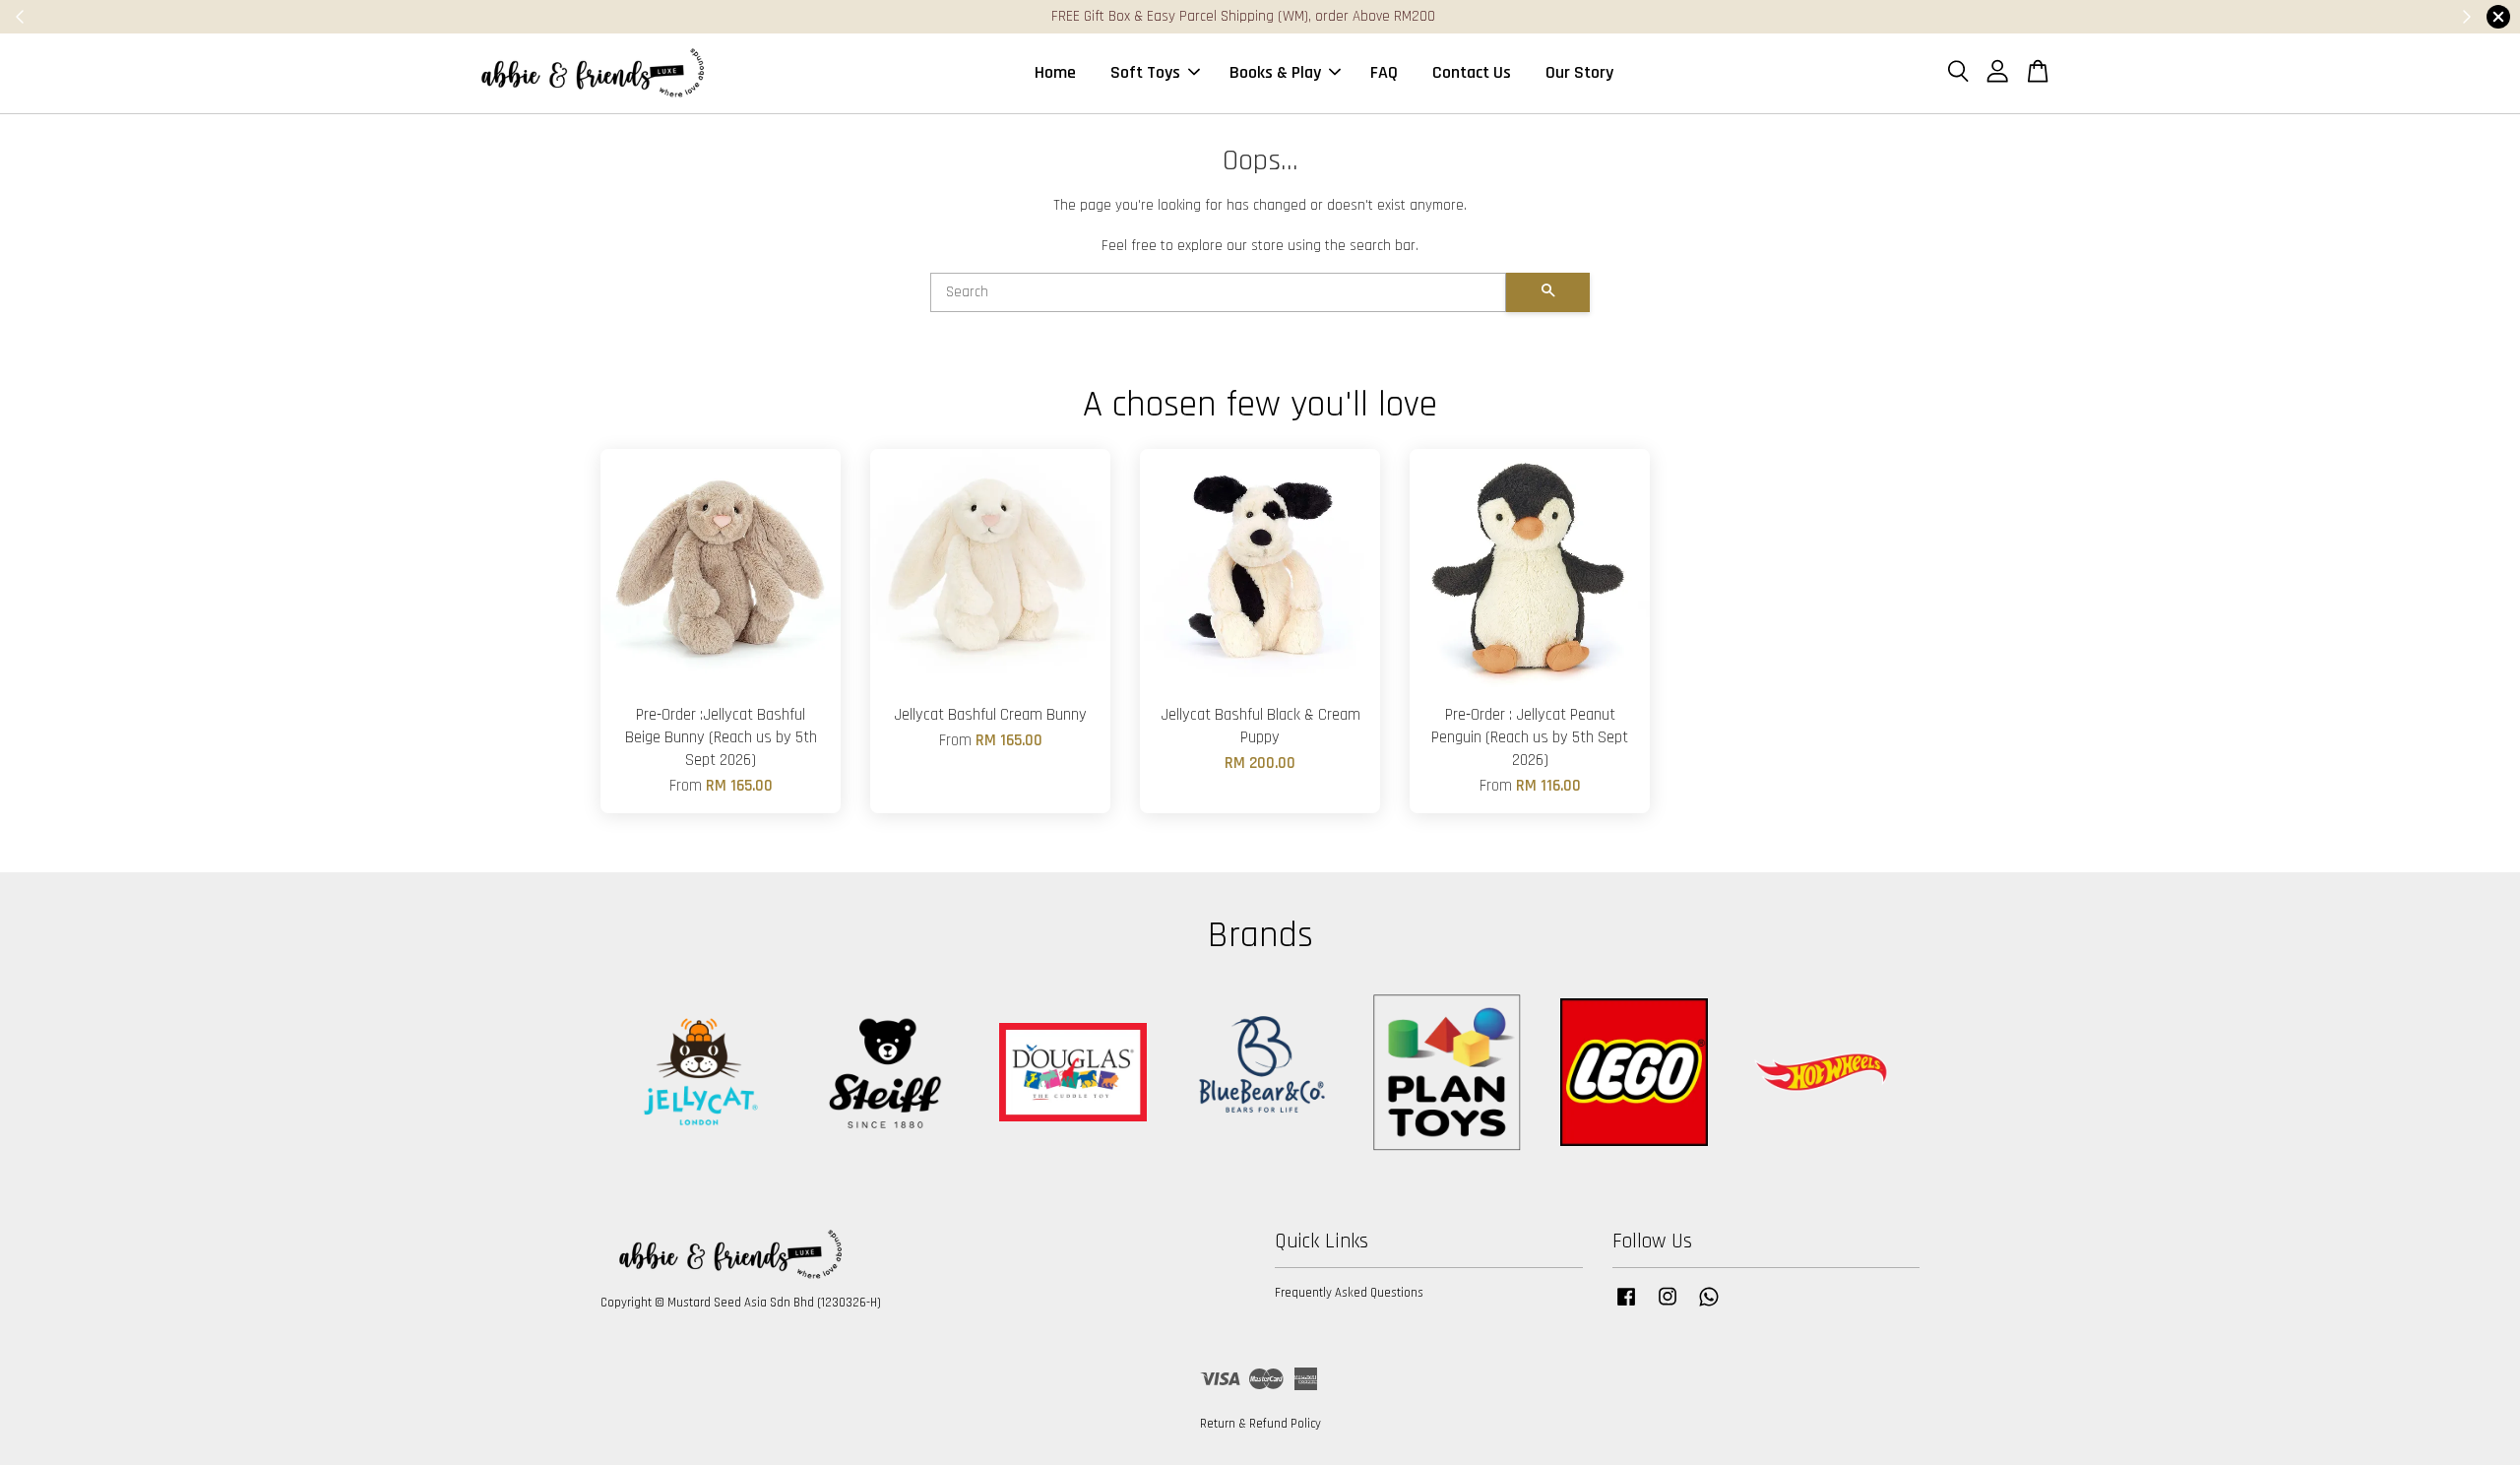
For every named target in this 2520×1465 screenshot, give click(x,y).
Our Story (1579, 72)
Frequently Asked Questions (1349, 1293)
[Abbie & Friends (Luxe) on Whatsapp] (1709, 1306)
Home (1055, 72)
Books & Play (1275, 72)
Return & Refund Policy (1260, 1424)
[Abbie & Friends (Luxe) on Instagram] (1668, 1306)
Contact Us (1472, 72)
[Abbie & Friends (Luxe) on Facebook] (1626, 1306)
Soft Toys (1145, 72)
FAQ (1384, 72)
